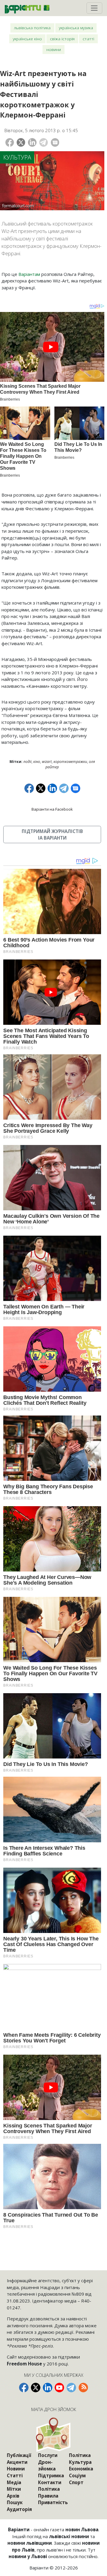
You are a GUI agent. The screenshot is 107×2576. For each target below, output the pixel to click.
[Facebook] (10, 142)
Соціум (77, 2475)
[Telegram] (44, 142)
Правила (48, 2496)
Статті (88, 39)
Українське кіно (27, 39)
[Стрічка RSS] (83, 2388)
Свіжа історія (62, 39)
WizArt (47, 762)
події (27, 762)
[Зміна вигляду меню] (94, 8)
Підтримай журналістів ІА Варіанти (52, 835)
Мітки (14, 2489)
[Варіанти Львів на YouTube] (59, 2388)
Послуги (48, 2455)
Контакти (50, 2482)
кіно (37, 762)
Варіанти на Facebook (52, 809)
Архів (13, 2496)
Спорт (76, 2482)
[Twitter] (21, 142)
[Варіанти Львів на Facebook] (24, 2388)
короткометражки (70, 762)
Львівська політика (32, 28)
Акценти (17, 2462)
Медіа (14, 2482)
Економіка (81, 2469)
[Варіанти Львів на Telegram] (71, 2388)
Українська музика (76, 28)
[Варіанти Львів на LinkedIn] (48, 2388)
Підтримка (51, 2475)
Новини (54, 49)
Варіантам (29, 274)
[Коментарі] (55, 142)
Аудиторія (19, 2509)
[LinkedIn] (32, 142)
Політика (49, 2489)
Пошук (15, 2502)
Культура (17, 157)
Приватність (53, 2502)
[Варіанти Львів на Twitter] (36, 2388)
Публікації (19, 2455)
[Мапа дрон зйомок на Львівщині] (54, 2434)
